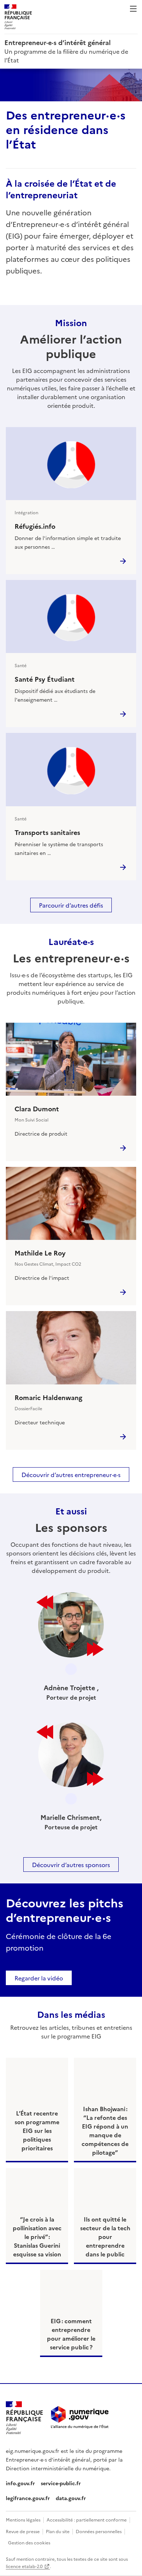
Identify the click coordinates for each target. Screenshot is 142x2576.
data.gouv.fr (71, 2498)
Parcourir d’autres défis (71, 905)
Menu (133, 9)
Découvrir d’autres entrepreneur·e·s (71, 1474)
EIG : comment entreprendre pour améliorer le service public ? (71, 2334)
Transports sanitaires (47, 832)
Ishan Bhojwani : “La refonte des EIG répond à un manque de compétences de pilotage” (105, 2130)
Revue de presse (23, 2531)
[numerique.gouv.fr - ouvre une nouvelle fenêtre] (80, 2418)
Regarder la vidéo (39, 1978)
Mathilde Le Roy (40, 1253)
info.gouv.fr (20, 2483)
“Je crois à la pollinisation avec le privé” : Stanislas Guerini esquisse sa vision (37, 2236)
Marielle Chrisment (70, 1817)
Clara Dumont (37, 1109)
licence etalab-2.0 (24, 2566)
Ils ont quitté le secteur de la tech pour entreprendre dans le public (105, 2236)
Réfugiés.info (35, 526)
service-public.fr (61, 2483)
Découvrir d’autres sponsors (71, 1865)
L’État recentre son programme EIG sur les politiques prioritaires (37, 2130)
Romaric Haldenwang (48, 1397)
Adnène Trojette (70, 1687)
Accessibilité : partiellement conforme (87, 2520)
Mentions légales (23, 2520)
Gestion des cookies (29, 2542)
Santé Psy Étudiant (45, 679)
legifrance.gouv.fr (28, 2498)
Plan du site (58, 2531)
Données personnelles (99, 2531)
